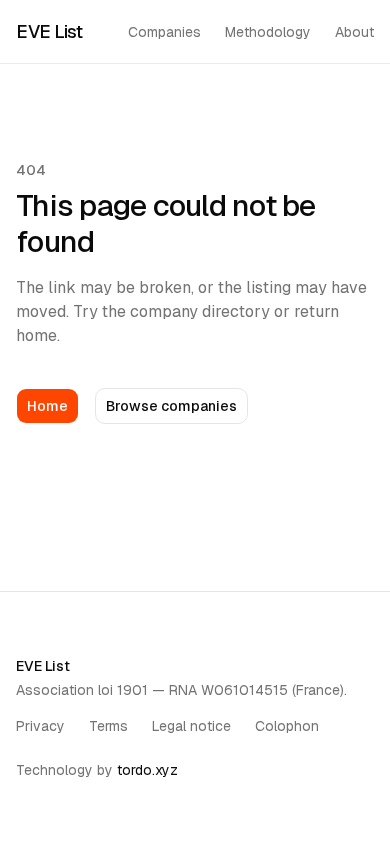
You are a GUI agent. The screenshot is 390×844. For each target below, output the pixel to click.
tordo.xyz (147, 770)
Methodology (268, 32)
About (354, 32)
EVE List (49, 31)
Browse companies (171, 406)
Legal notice (191, 726)
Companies (164, 32)
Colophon (287, 726)
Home (47, 406)
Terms (108, 726)
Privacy (40, 726)
